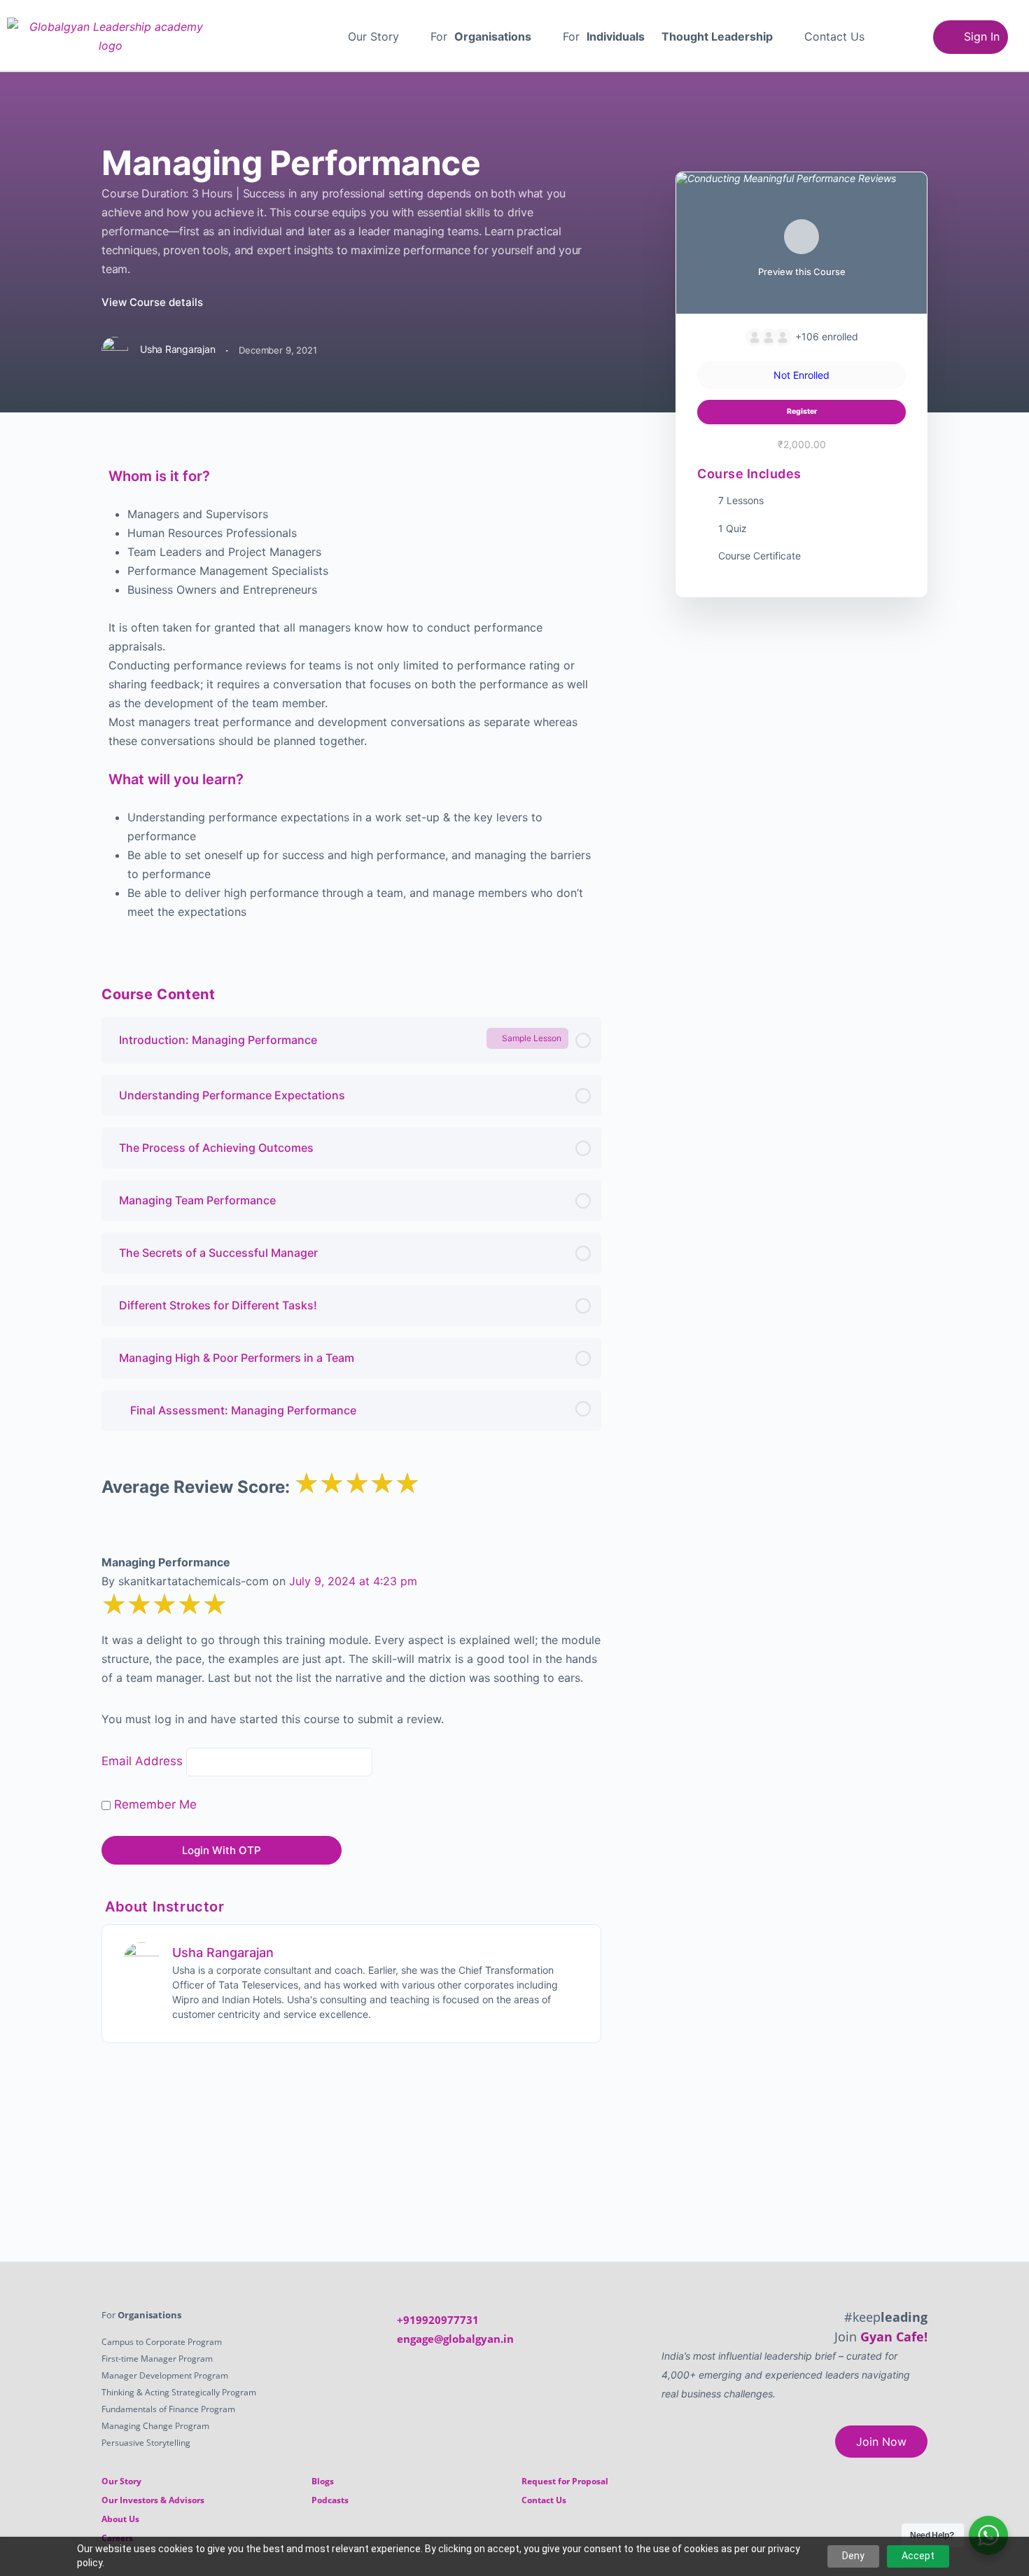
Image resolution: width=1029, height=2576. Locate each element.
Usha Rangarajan (223, 1952)
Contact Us (834, 36)
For (481, 36)
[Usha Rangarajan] (141, 1959)
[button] (381, 36)
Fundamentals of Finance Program (168, 2409)
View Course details (154, 302)
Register (802, 411)
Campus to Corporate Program (162, 2342)
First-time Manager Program (157, 2359)
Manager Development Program (165, 2375)
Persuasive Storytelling (146, 2443)
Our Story (373, 36)
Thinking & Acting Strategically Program (179, 2392)
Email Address (142, 1761)
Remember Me (154, 1804)
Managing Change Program (155, 2426)
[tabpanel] (351, 692)
